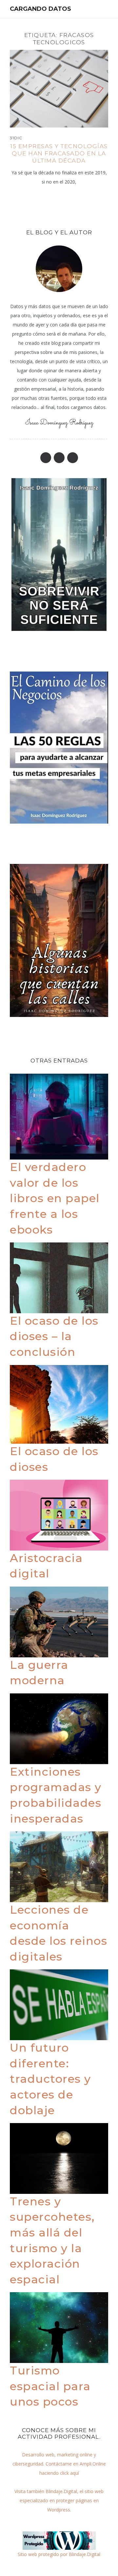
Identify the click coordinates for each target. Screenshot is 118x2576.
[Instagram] (73, 458)
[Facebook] (46, 458)
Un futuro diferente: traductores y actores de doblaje (50, 2079)
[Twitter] (59, 458)
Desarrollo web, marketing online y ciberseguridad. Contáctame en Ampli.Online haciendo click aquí (59, 2464)
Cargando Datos (40, 9)
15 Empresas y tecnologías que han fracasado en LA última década (59, 153)
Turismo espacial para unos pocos (50, 2386)
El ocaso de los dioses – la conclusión (54, 1336)
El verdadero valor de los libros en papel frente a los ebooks (55, 1198)
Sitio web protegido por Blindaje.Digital (59, 2554)
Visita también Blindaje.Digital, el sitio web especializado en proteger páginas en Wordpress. (59, 2500)
